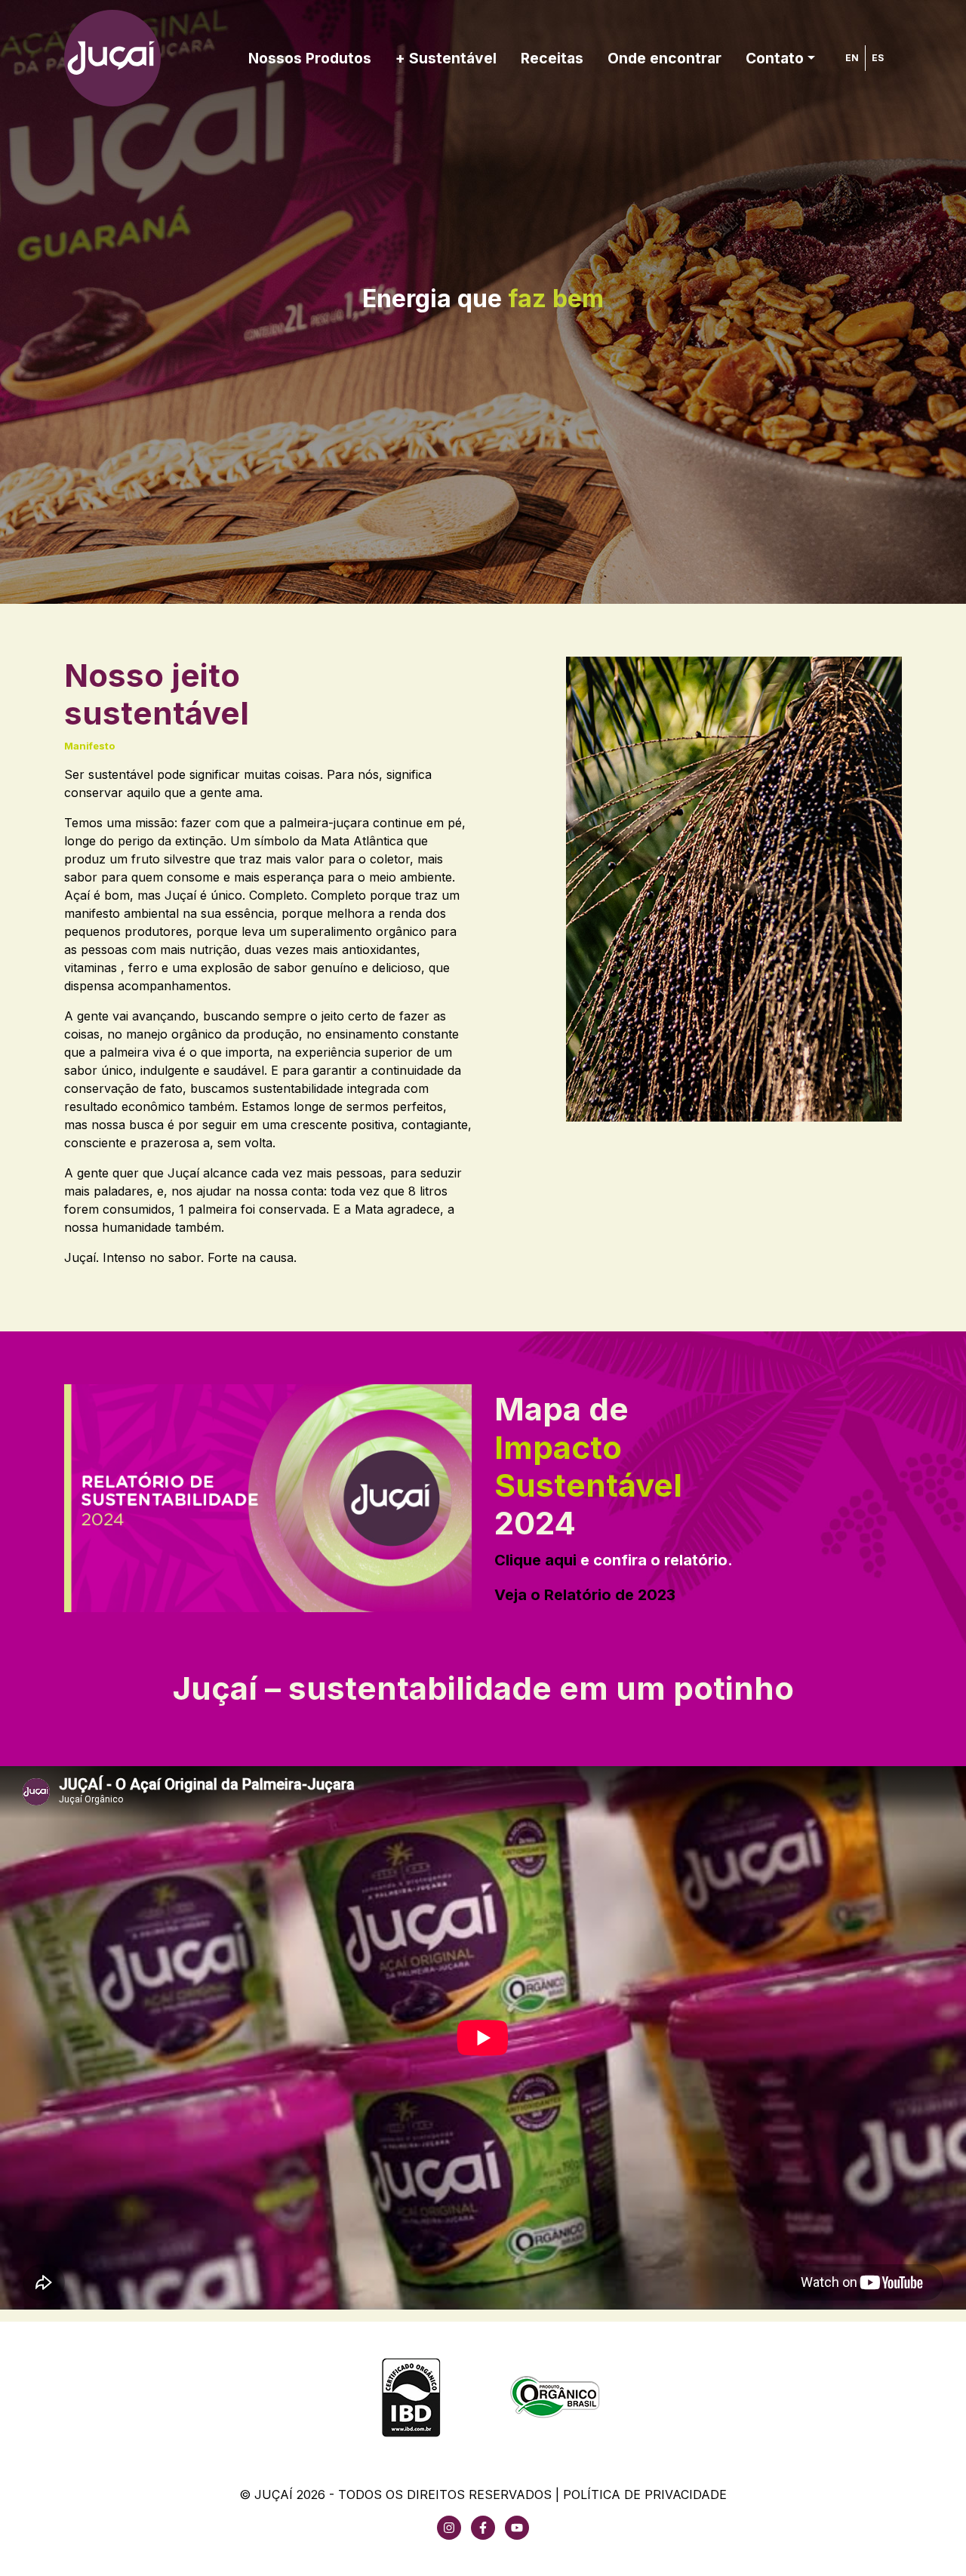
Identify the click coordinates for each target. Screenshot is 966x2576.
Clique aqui (535, 1560)
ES (878, 58)
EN (852, 58)
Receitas (552, 58)
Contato (775, 58)
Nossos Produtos (310, 58)
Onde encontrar (665, 58)
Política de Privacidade (645, 2494)
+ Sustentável (446, 58)
